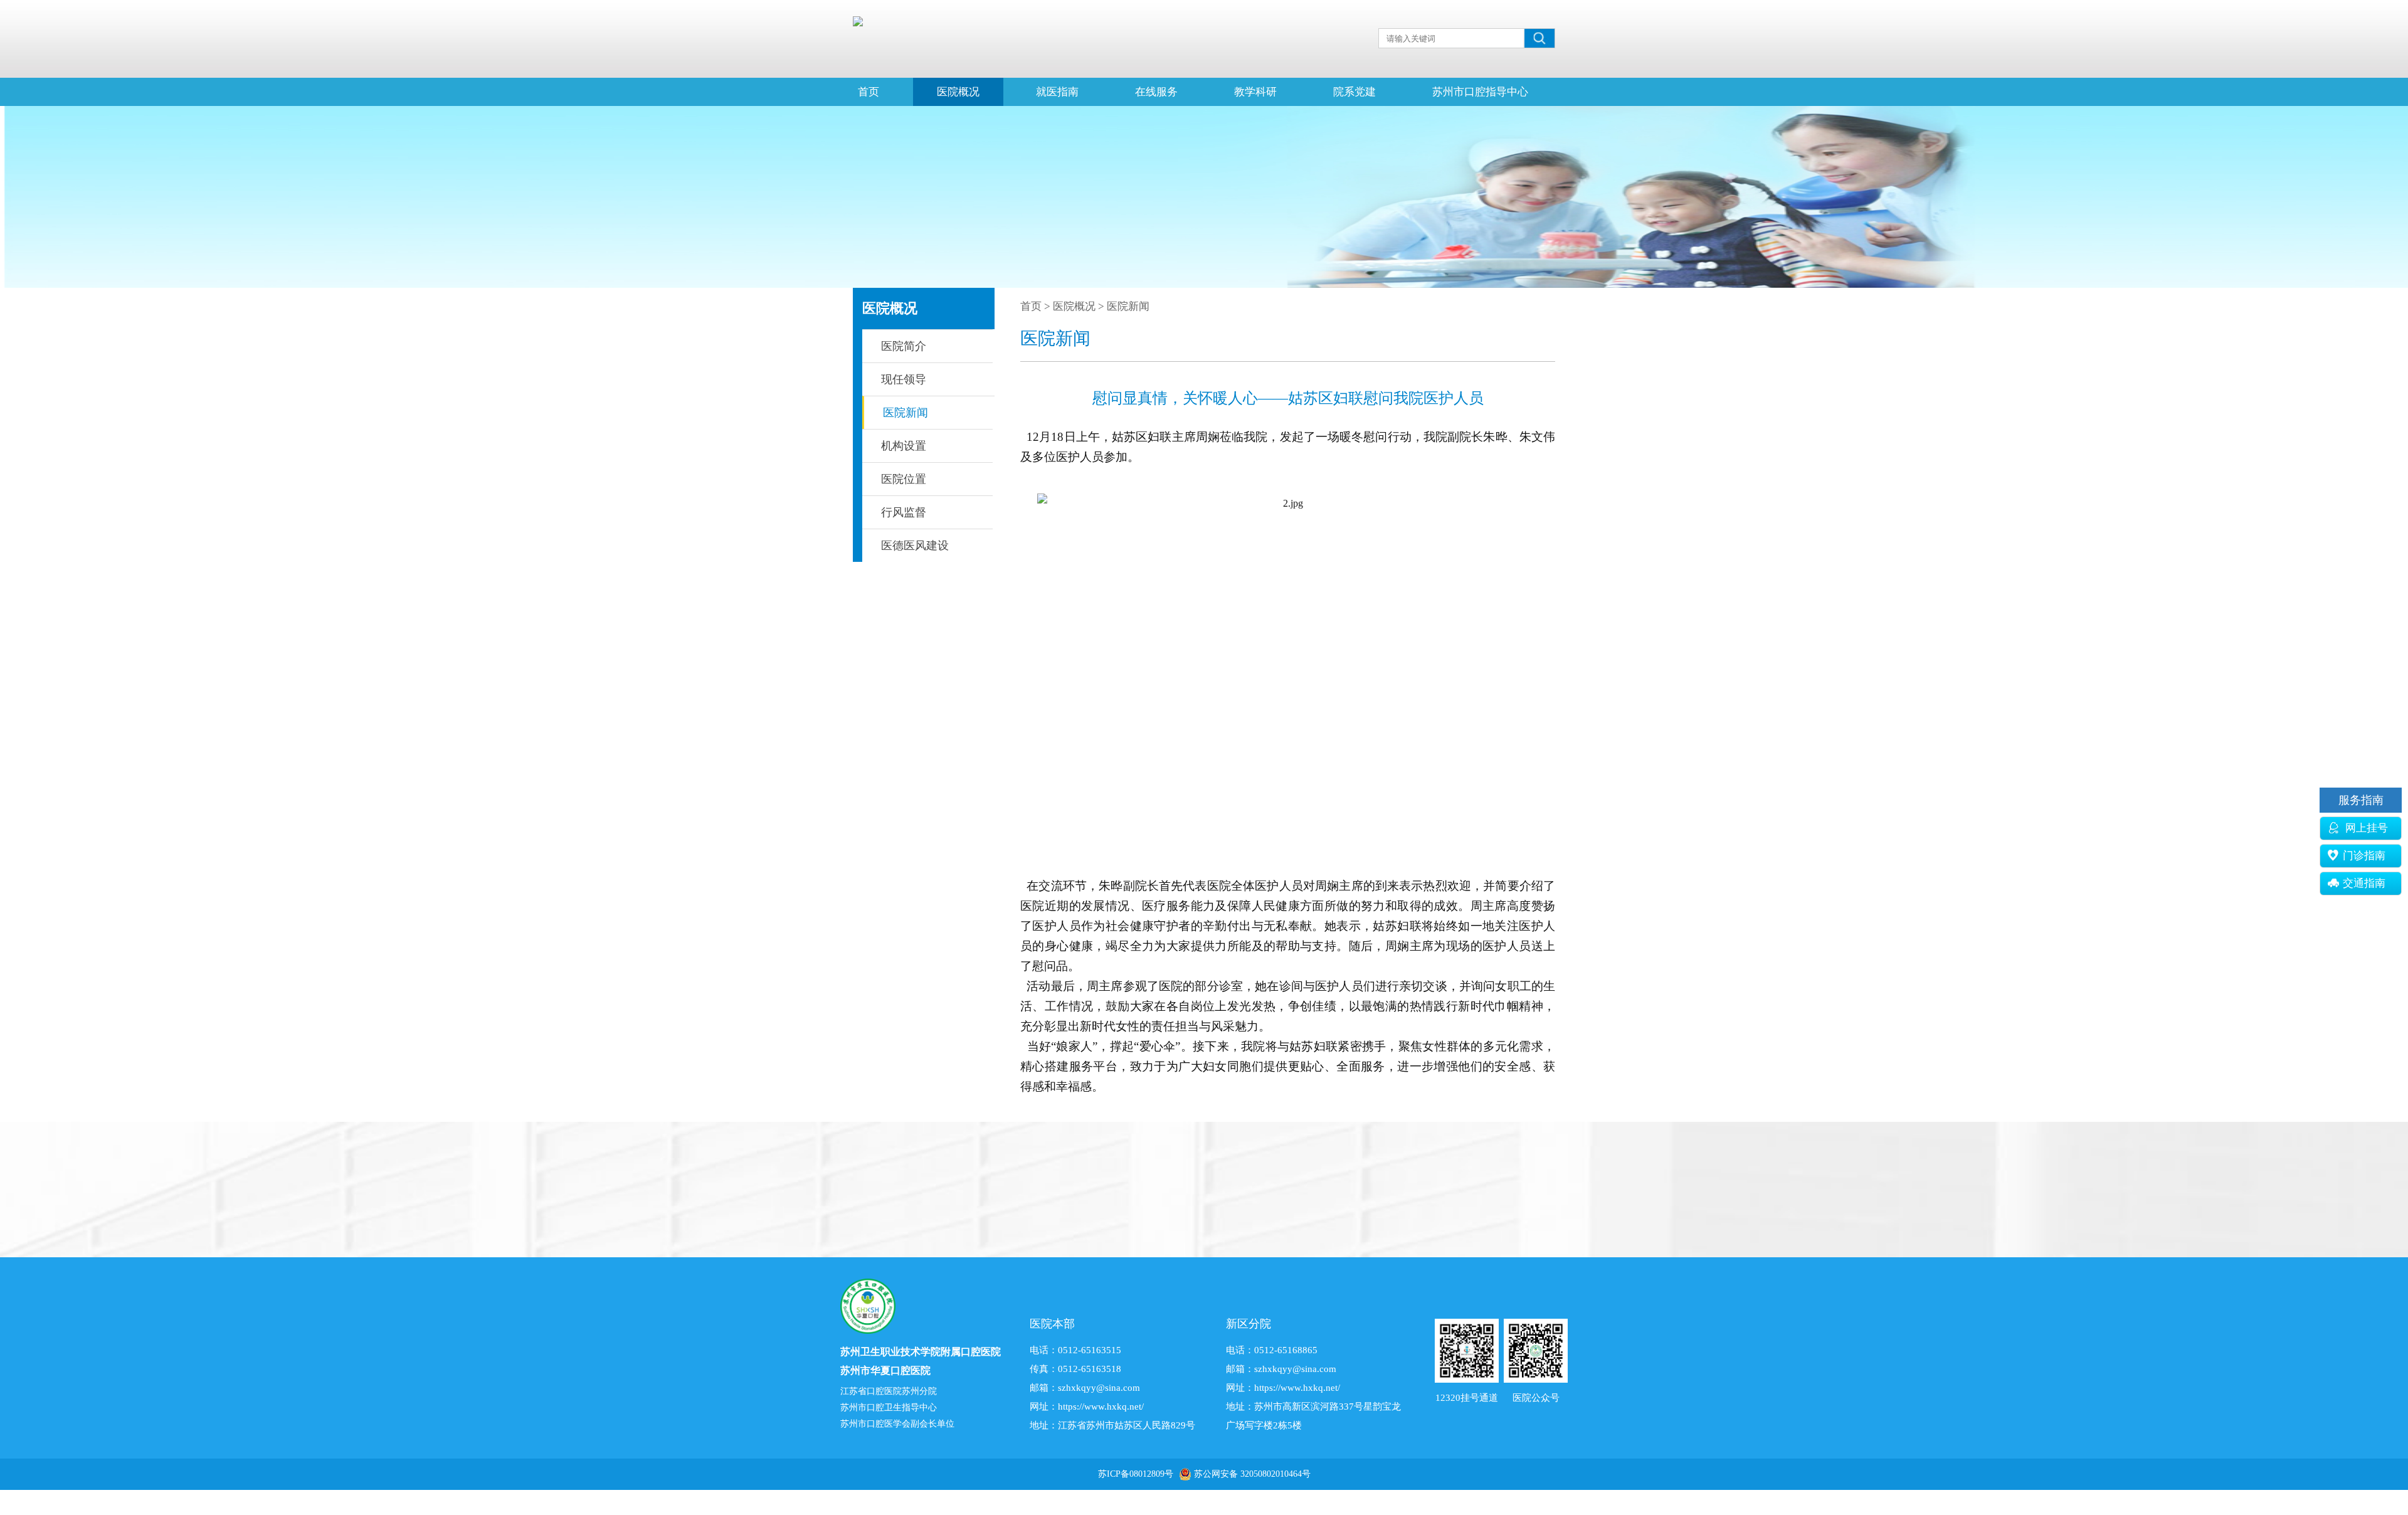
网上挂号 (2365, 828)
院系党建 (1354, 92)
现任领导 (904, 379)
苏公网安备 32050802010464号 (1252, 1474)
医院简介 (904, 346)
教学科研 (1255, 92)
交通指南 (2364, 883)
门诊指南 (2364, 856)
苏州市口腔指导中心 (1480, 92)
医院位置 (904, 479)
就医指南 (1057, 92)
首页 (869, 92)
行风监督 (904, 512)
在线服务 (1156, 92)
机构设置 (904, 446)
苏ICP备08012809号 (1136, 1474)
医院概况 (958, 92)
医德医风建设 (915, 546)
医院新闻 (906, 413)
